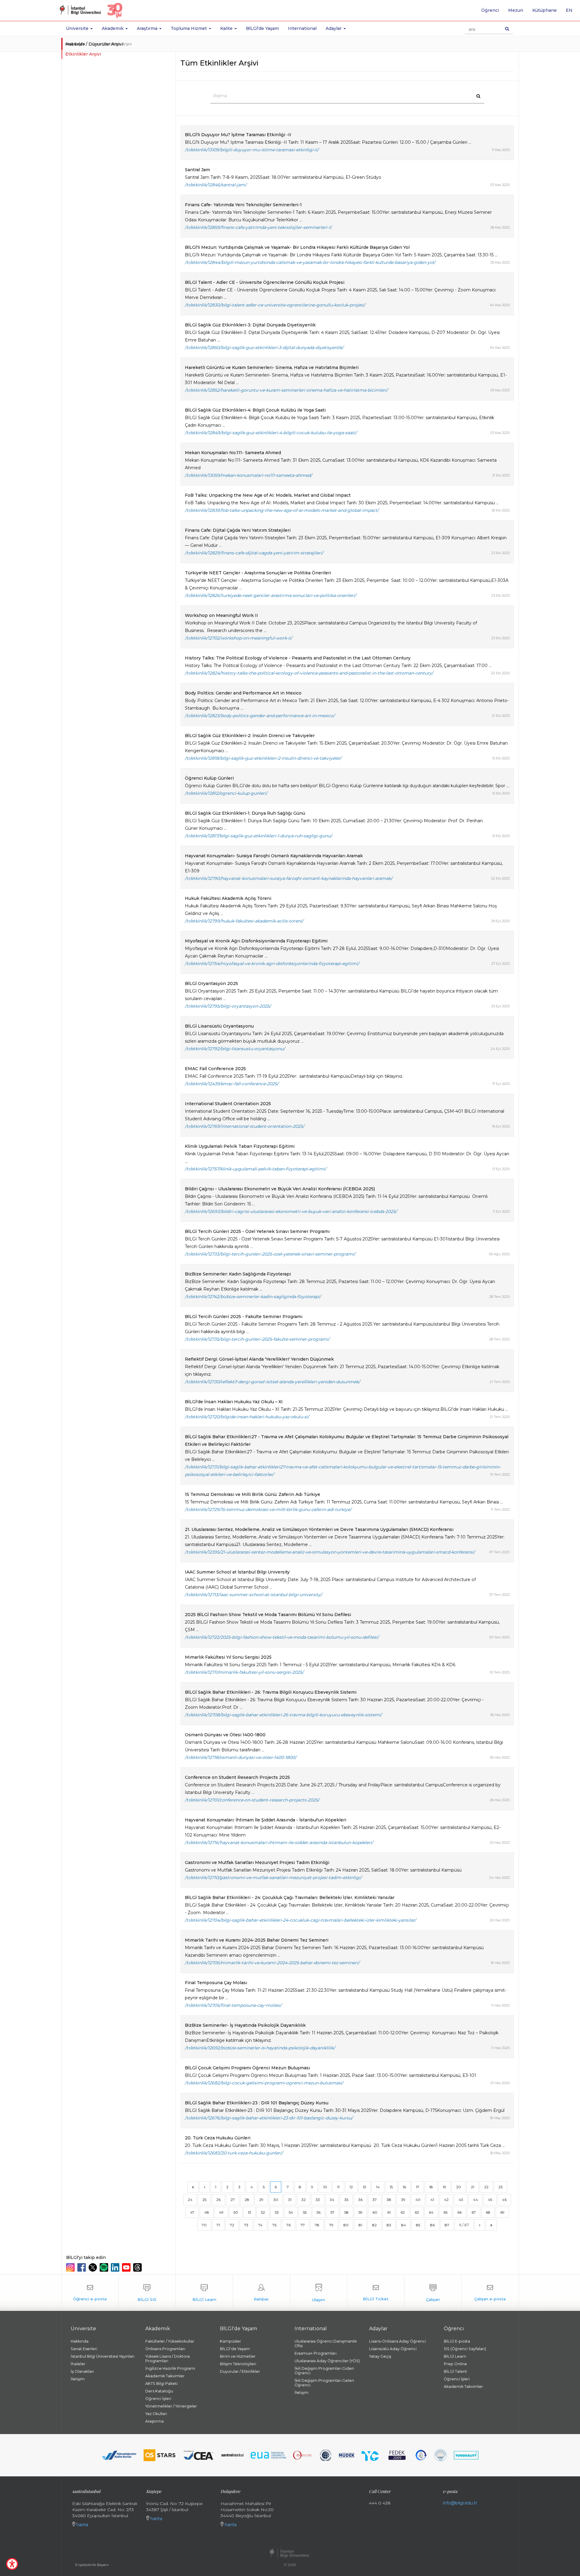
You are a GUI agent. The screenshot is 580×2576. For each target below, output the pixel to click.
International (302, 28)
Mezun (516, 10)
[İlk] (193, 2187)
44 (475, 2200)
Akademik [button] (113, 28)
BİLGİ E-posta (457, 2341)
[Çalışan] (433, 2293)
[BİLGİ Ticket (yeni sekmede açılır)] (376, 2293)
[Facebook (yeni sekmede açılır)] (82, 2267)
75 (274, 2225)
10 (325, 2187)
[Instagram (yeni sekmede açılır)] (71, 2267)
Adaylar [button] (334, 28)
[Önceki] (205, 2187)
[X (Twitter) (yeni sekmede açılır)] (93, 2267)
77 (303, 2225)
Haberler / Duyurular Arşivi (94, 44)
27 (233, 2200)
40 (418, 2200)
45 (490, 2200)
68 (488, 2212)
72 (232, 2225)
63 (417, 2212)
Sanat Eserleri (84, 2349)
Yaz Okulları (156, 2414)
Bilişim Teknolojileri (238, 2364)
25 (204, 2200)
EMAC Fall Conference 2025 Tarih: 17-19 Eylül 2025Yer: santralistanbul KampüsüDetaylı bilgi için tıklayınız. (294, 1076)
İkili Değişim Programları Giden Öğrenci (324, 2371)
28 (247, 2200)
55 (305, 2212)
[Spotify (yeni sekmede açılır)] (105, 2267)
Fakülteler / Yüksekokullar (170, 2341)
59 (361, 2212)
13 (364, 2187)
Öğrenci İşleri (158, 2399)
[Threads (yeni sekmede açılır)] (138, 2267)
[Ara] (507, 29)
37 (375, 2200)
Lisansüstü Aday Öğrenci (393, 2349)
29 (261, 2200)
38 (389, 2200)
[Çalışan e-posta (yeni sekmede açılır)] (490, 2293)
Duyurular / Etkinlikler (240, 2371)
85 (418, 2225)
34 (332, 2200)
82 (374, 2225)
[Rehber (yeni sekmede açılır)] (261, 2293)
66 (459, 2212)
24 (190, 2200)
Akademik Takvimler (165, 2376)
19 (445, 2187)
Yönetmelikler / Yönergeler (171, 2406)
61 (389, 2212)
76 (288, 2225)
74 (260, 2225)
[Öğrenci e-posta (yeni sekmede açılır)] (90, 2293)
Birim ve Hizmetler (238, 2356)
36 (360, 2200)
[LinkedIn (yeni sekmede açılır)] (116, 2267)
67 (474, 2212)
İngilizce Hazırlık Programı (170, 2368)
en (571, 12)
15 (391, 2187)
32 (304, 2200)
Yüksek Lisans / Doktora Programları (168, 2359)
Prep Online (455, 2364)
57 (332, 2212)
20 (459, 2187)
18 (431, 2187)
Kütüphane (545, 10)
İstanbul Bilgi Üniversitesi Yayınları (103, 2356)
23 (501, 2187)
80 (346, 2225)
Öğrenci (490, 10)
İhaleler (78, 2364)
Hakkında (80, 2341)
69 (502, 2212)
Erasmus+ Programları (316, 2353)
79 (331, 2225)
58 (346, 2212)
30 (276, 2200)
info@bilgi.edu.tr (460, 2503)
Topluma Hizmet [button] (189, 28)
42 (446, 2200)
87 (447, 2225)
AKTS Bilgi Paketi (161, 2384)
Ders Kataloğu (159, 2391)
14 (378, 2187)
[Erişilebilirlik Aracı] (12, 2564)
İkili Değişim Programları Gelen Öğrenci (324, 2383)
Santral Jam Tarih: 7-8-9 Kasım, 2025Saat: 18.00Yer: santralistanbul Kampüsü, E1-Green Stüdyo (283, 177)
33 (318, 2200)
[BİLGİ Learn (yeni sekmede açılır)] (204, 2293)
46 (504, 2200)
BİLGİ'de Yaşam (262, 28)
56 (319, 2212)
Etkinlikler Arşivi (83, 54)
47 (192, 2212)
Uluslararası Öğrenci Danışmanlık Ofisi (326, 2343)
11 (338, 2187)
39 (403, 2200)
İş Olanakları (82, 2371)
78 (317, 2225)
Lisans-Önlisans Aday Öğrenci (398, 2341)
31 (290, 2200)
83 (389, 2225)
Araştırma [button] (148, 28)
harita (82, 2525)
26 (218, 2200)
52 (263, 2212)
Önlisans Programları (165, 2349)
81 (360, 2225)
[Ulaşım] (319, 2293)
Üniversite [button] (78, 28)
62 (403, 2212)
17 (418, 2187)
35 (346, 2200)
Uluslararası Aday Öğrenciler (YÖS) (327, 2361)
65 (445, 2212)
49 (221, 2212)
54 (291, 2212)
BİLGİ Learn (455, 2356)
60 (375, 2212)
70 (204, 2225)
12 (351, 2187)
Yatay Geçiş (380, 2356)
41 (432, 2200)
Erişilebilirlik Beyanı (92, 2565)
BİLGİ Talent (455, 2371)
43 (461, 2200)
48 (207, 2212)
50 (236, 2212)
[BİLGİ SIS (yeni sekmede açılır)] (147, 2293)
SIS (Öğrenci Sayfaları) (465, 2349)
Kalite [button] (227, 28)
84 (404, 2225)
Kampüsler (230, 2341)
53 (277, 2212)
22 (486, 2187)
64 (431, 2212)
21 (473, 2187)
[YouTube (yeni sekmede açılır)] (127, 2267)
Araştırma (155, 2421)
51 (250, 2212)
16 (404, 2187)
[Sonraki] (480, 2225)
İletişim (78, 2379)
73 (246, 2225)
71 (218, 2225)
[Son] (491, 2225)
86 (432, 2225)
